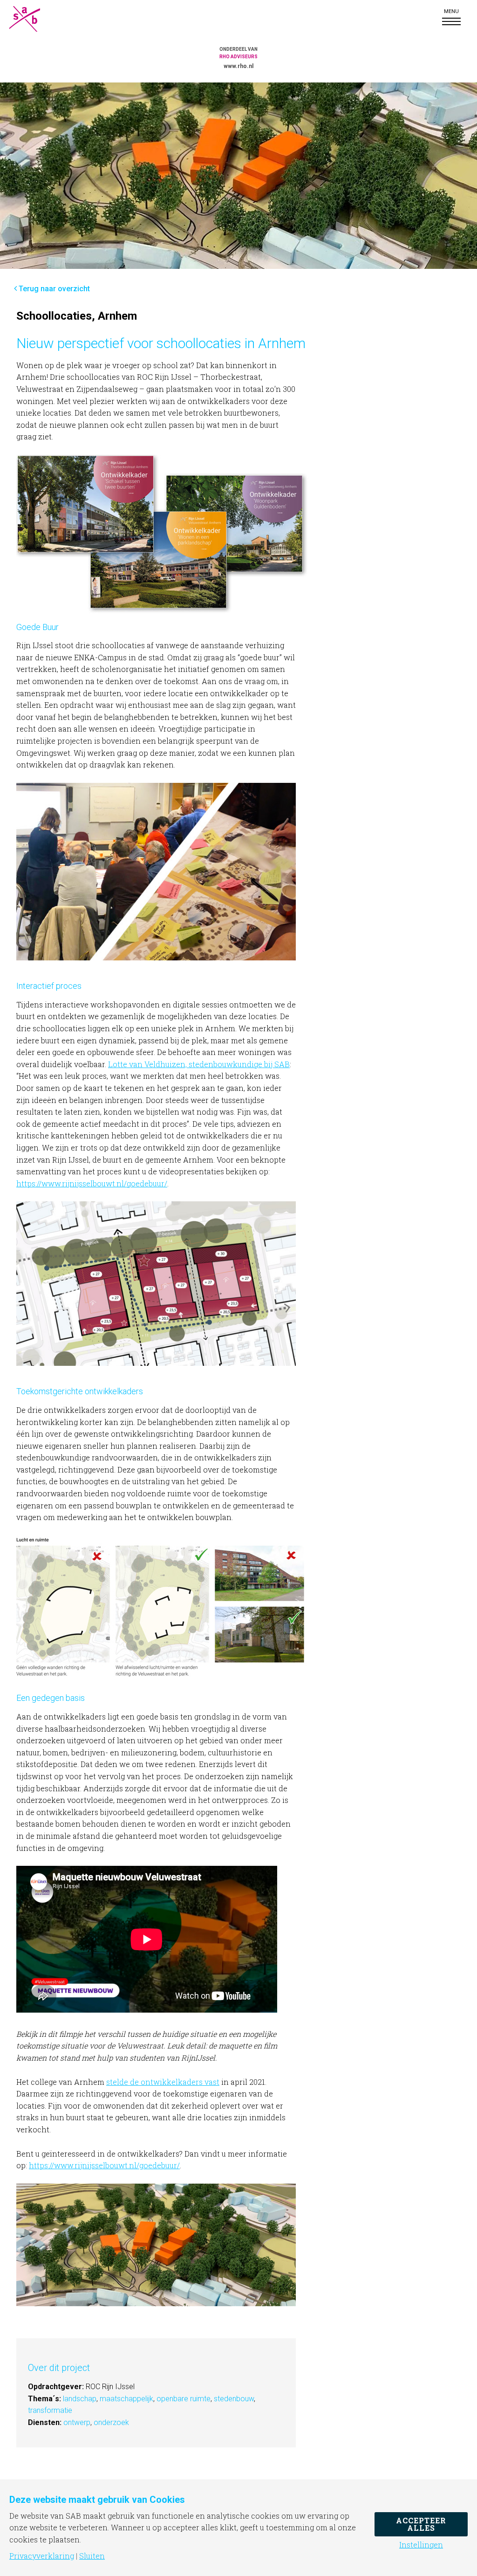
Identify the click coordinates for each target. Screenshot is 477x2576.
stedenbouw (234, 2399)
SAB (33, 19)
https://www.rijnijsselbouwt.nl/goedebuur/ (92, 1183)
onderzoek (111, 2422)
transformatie (50, 2410)
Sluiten (92, 2556)
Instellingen (421, 2545)
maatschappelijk (126, 2399)
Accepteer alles (421, 2524)
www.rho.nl (238, 66)
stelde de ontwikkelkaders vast (163, 2082)
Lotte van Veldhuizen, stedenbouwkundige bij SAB (199, 1064)
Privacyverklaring (42, 2556)
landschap (80, 2399)
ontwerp (77, 2422)
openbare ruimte (184, 2399)
